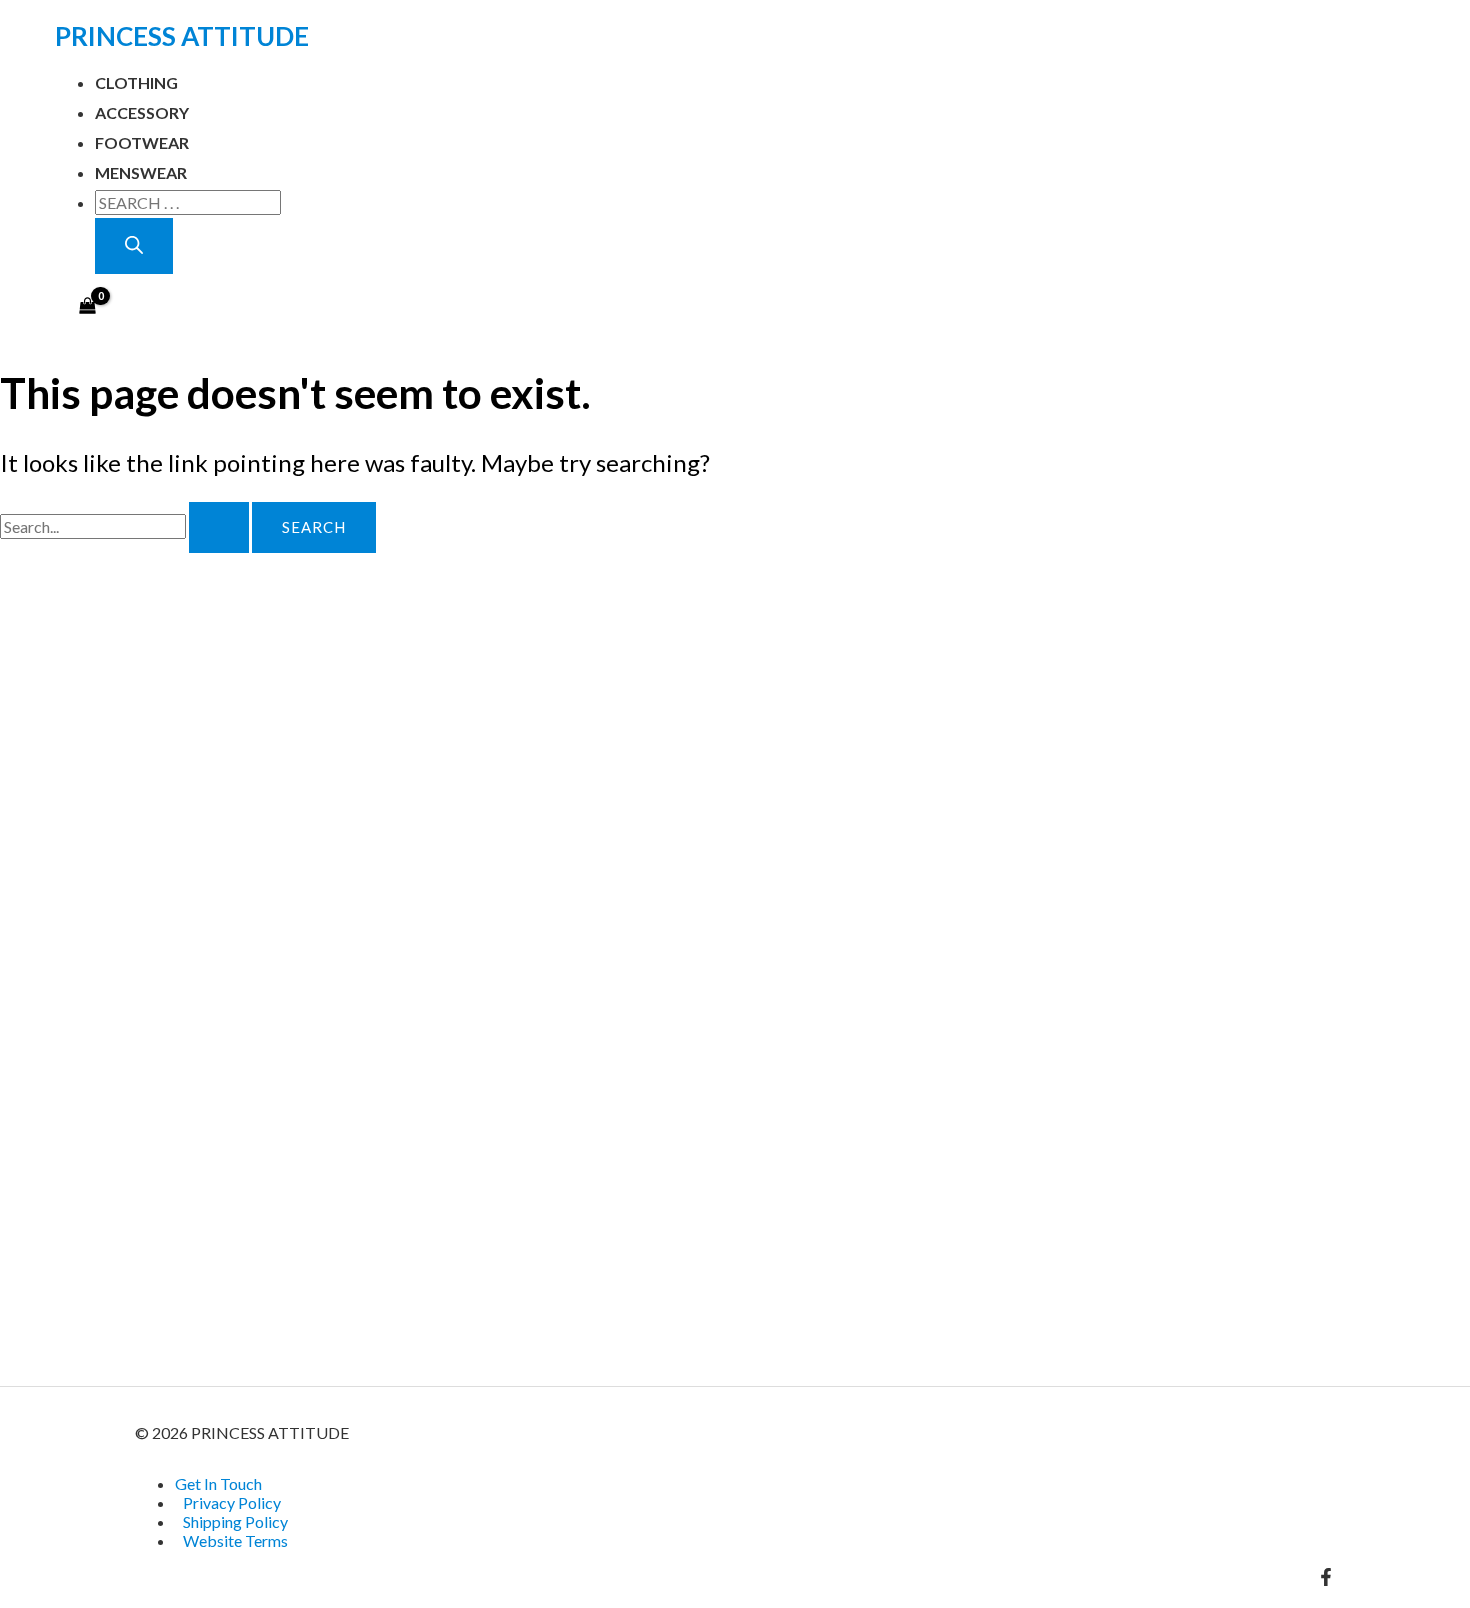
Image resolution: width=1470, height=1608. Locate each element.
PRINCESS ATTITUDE (182, 36)
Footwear (142, 142)
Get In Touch (218, 1483)
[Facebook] (1326, 1579)
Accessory (142, 112)
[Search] (134, 246)
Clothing (136, 82)
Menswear (141, 172)
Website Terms (235, 1540)
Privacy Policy (232, 1502)
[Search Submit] (219, 527)
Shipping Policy (235, 1521)
